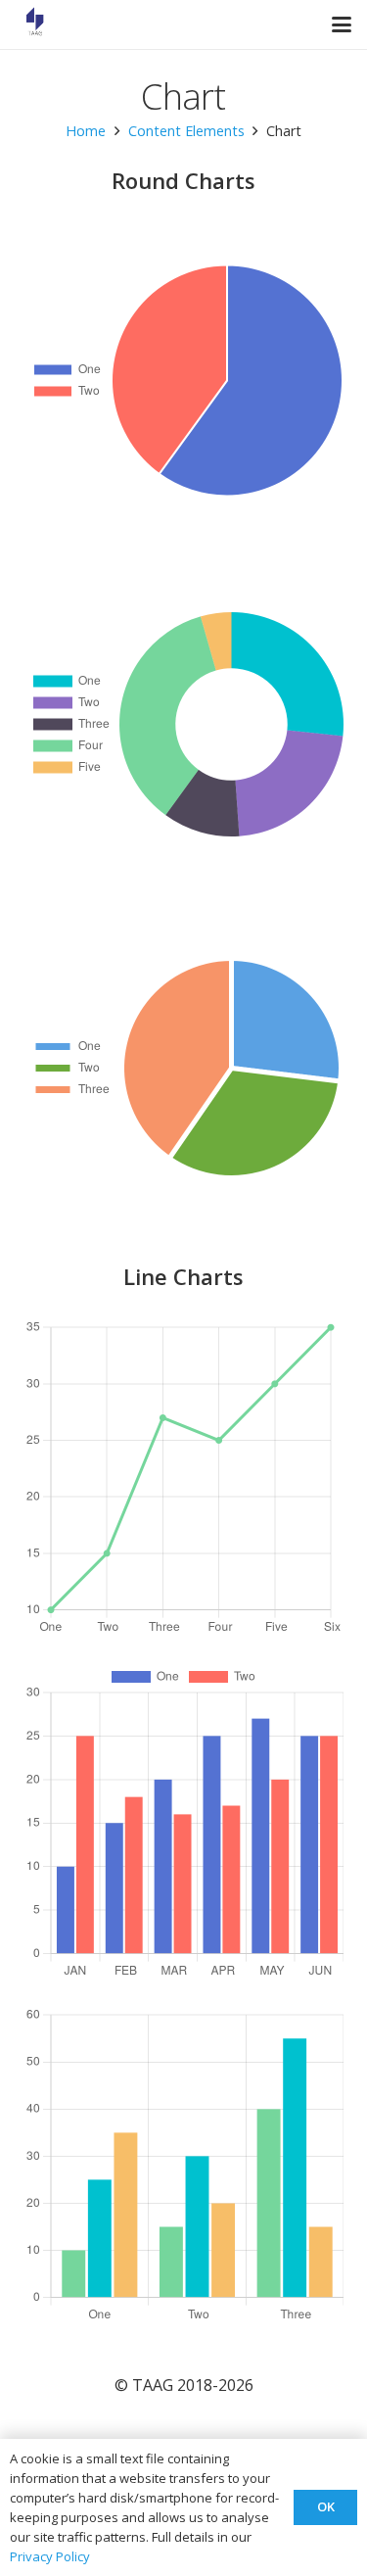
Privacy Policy (50, 2556)
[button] (342, 24)
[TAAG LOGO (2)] (35, 24)
